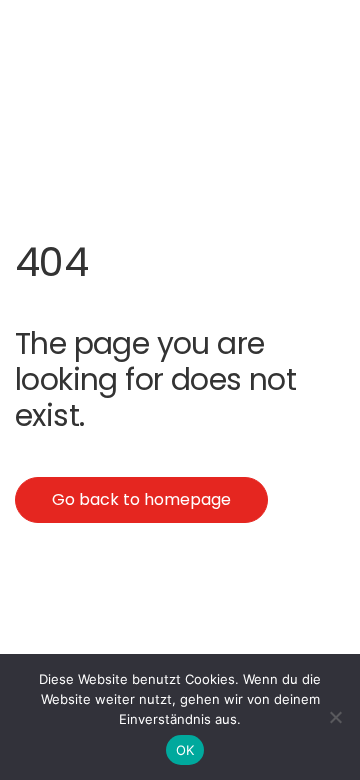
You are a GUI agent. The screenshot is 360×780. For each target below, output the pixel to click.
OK (185, 750)
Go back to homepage (141, 499)
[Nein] (335, 717)
